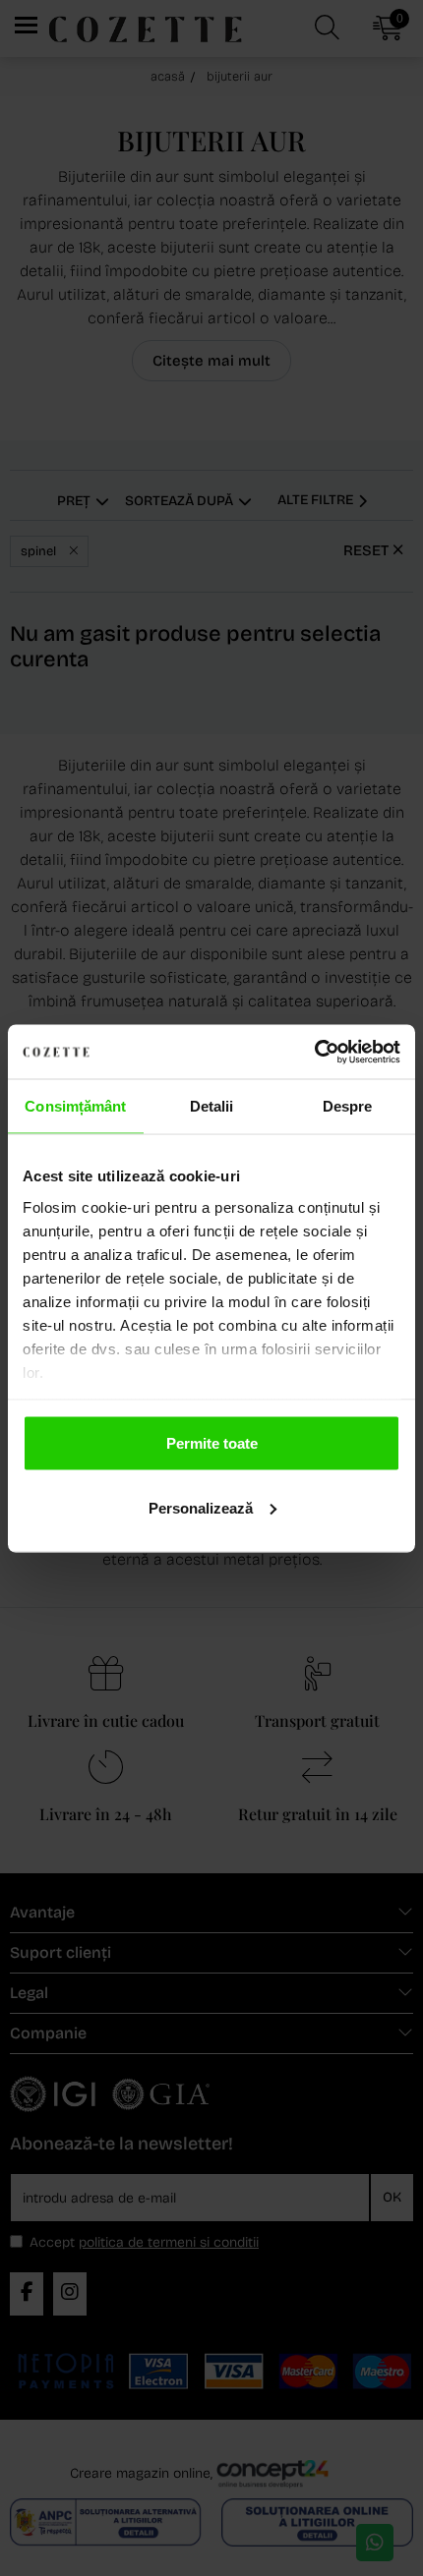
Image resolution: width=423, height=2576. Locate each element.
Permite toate (212, 1443)
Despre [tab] (348, 1106)
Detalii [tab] (212, 1106)
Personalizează (201, 1507)
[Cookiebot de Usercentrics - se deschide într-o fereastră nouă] (314, 1052)
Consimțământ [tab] (75, 1106)
